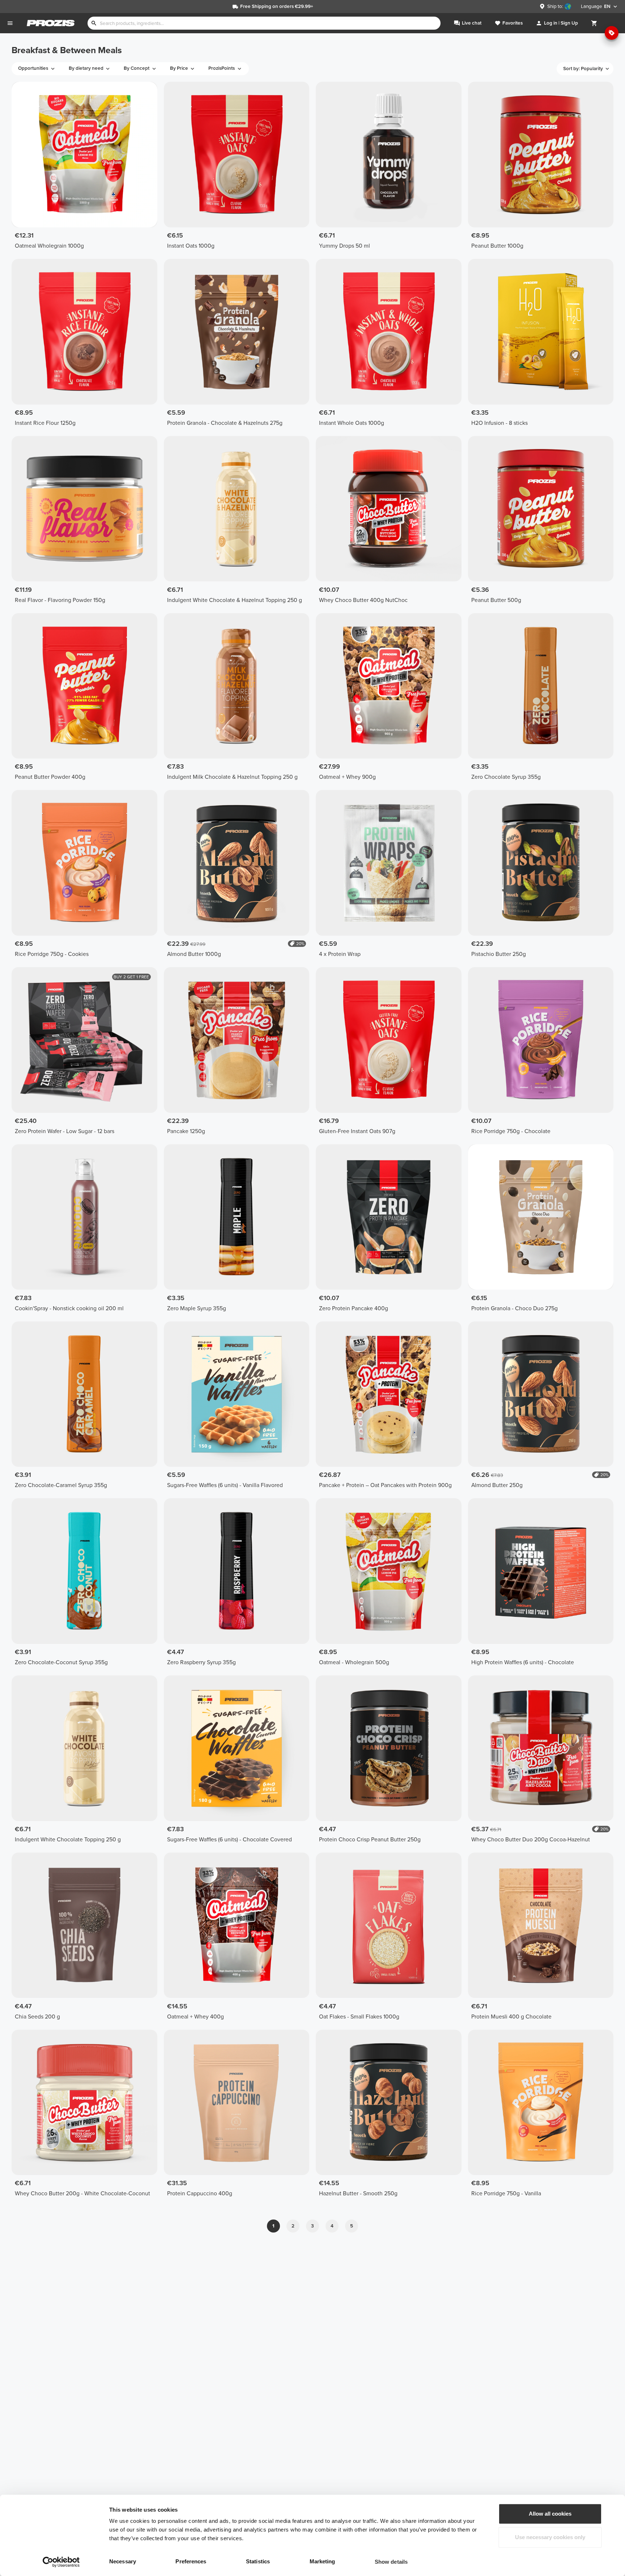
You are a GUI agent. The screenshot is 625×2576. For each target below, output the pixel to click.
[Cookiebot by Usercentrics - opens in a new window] (61, 2562)
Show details (391, 2562)
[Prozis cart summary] (594, 23)
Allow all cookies (550, 2514)
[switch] (222, 2562)
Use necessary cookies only (550, 2537)
